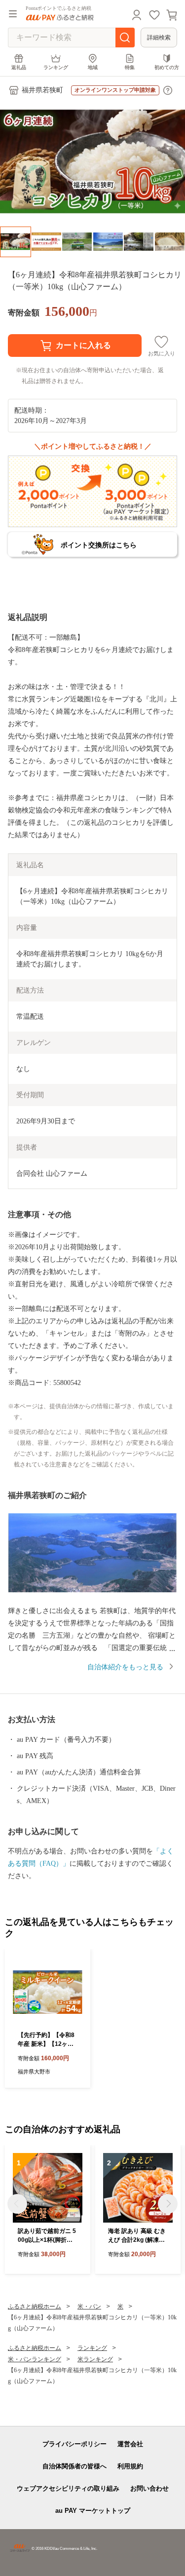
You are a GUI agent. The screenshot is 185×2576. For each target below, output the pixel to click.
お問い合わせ (149, 2488)
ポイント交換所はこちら (99, 545)
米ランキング (95, 2359)
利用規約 (130, 2466)
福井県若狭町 (42, 90)
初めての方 (167, 67)
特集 (130, 67)
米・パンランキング (35, 2359)
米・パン (89, 2307)
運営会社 (130, 2444)
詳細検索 (159, 38)
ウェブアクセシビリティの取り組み (68, 2488)
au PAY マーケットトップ (93, 2511)
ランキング (56, 67)
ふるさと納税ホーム (35, 2307)
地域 (93, 67)
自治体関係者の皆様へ (74, 2466)
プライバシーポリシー (74, 2444)
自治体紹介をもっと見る (125, 1667)
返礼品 (19, 67)
